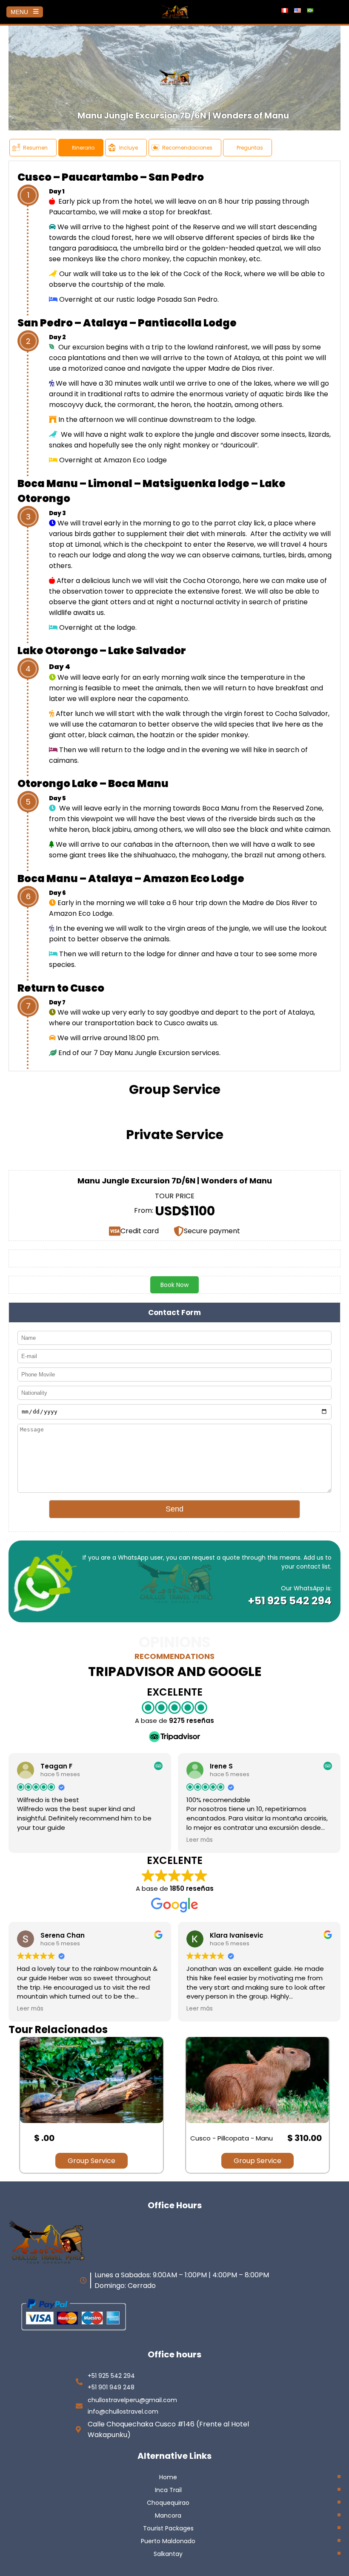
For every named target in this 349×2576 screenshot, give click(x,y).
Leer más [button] (200, 1840)
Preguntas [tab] (250, 148)
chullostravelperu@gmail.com (132, 2400)
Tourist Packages (168, 2528)
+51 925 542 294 (290, 1601)
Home (168, 2477)
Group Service (92, 2161)
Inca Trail (168, 2490)
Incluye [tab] (129, 148)
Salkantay (168, 2554)
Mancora (168, 2515)
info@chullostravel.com (123, 2412)
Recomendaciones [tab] (187, 148)
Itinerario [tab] (83, 148)
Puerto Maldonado (168, 2541)
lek (155, 274)
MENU (19, 12)
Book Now (174, 1285)
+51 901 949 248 (111, 2387)
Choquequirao (168, 2503)
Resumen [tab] (35, 148)
